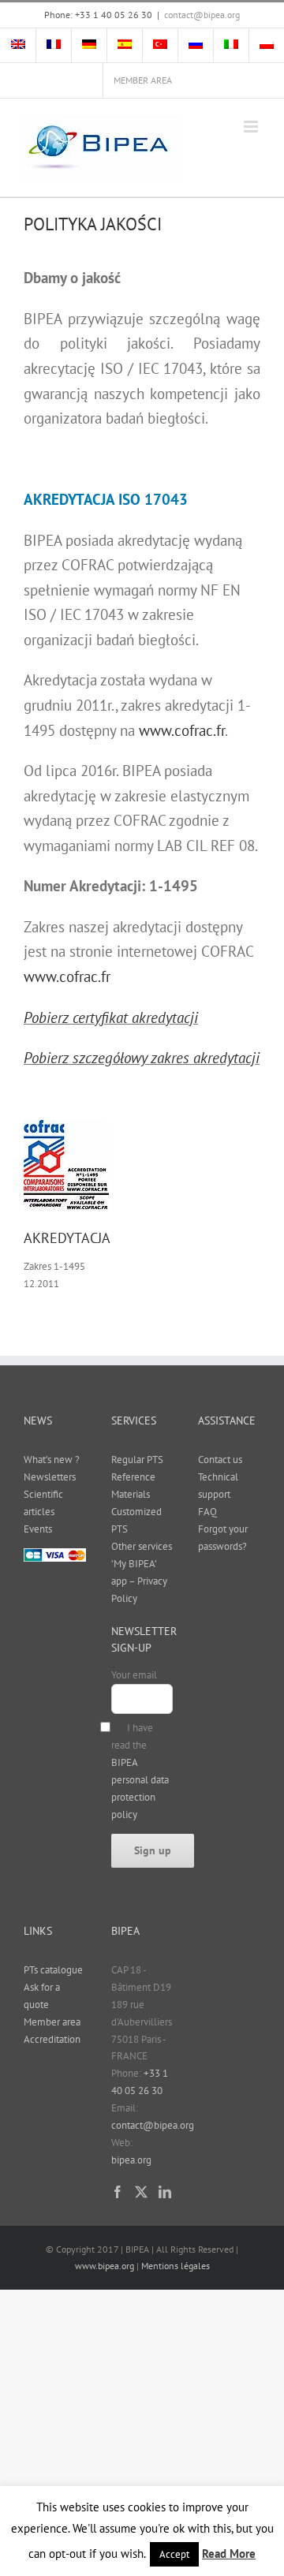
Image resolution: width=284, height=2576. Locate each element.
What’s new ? (52, 1460)
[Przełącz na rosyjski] (196, 46)
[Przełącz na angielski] (18, 46)
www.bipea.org (105, 2266)
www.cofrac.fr (182, 730)
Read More (229, 2554)
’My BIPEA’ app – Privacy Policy (139, 1581)
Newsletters (50, 1477)
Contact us (220, 1460)
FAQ (207, 1512)
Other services (142, 1546)
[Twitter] (141, 2192)
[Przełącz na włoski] (231, 46)
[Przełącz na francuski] (54, 46)
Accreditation (52, 2039)
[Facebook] (118, 2192)
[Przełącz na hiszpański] (125, 46)
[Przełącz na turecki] (160, 46)
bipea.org (131, 2160)
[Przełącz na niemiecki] (89, 46)
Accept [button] (174, 2554)
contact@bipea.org (202, 15)
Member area (52, 2022)
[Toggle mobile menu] (252, 127)
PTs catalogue (53, 1970)
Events (38, 1529)
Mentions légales (176, 2266)
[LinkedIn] (165, 2192)
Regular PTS (137, 1460)
